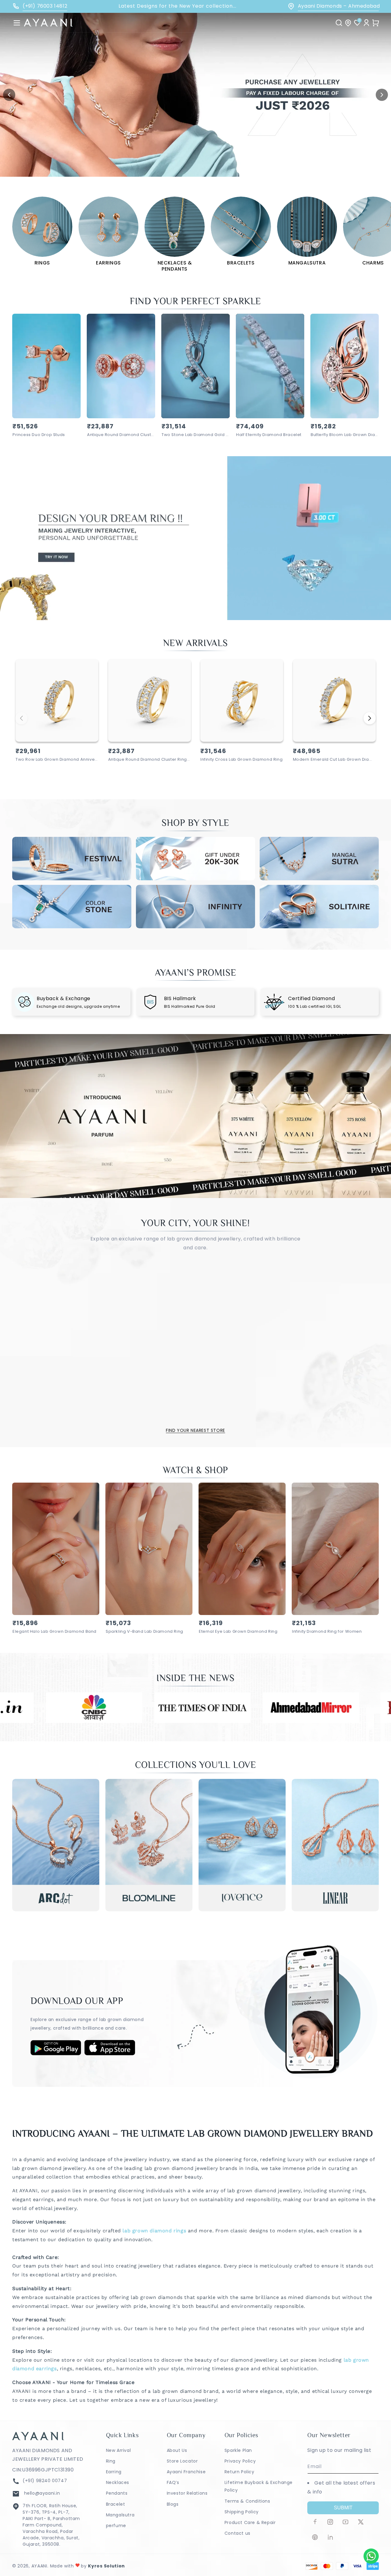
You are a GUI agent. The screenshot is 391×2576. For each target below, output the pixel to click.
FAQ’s (173, 2482)
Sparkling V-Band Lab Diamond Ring (144, 1632)
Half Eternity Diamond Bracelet (269, 435)
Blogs (173, 2504)
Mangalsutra (120, 2515)
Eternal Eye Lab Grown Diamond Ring (238, 1632)
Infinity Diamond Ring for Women (327, 1632)
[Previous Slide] (9, 95)
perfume (116, 2526)
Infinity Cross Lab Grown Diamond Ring (241, 760)
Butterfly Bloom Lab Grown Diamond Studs (345, 435)
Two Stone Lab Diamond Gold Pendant (195, 435)
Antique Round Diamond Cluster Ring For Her (121, 435)
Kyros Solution (106, 2566)
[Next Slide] (382, 95)
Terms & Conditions (247, 2501)
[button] (17, 23)
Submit (343, 2508)
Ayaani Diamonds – (334, 6)
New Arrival (119, 2450)
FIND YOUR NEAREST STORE (195, 1430)
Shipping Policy (242, 2512)
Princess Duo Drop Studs (39, 435)
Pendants (117, 2493)
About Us (177, 2450)
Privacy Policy (240, 2461)
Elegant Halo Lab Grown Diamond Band (55, 1632)
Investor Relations (187, 2493)
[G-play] (56, 2054)
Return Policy (239, 2472)
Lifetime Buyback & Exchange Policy (259, 2486)
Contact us (238, 2533)
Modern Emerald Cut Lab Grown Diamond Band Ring (334, 760)
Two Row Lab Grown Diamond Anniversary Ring (57, 760)
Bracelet (116, 2504)
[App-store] (110, 2054)
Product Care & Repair (250, 2522)
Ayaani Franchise (186, 2472)
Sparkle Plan (238, 2450)
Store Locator (182, 2461)
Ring (111, 2461)
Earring (114, 2472)
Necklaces (118, 2482)
